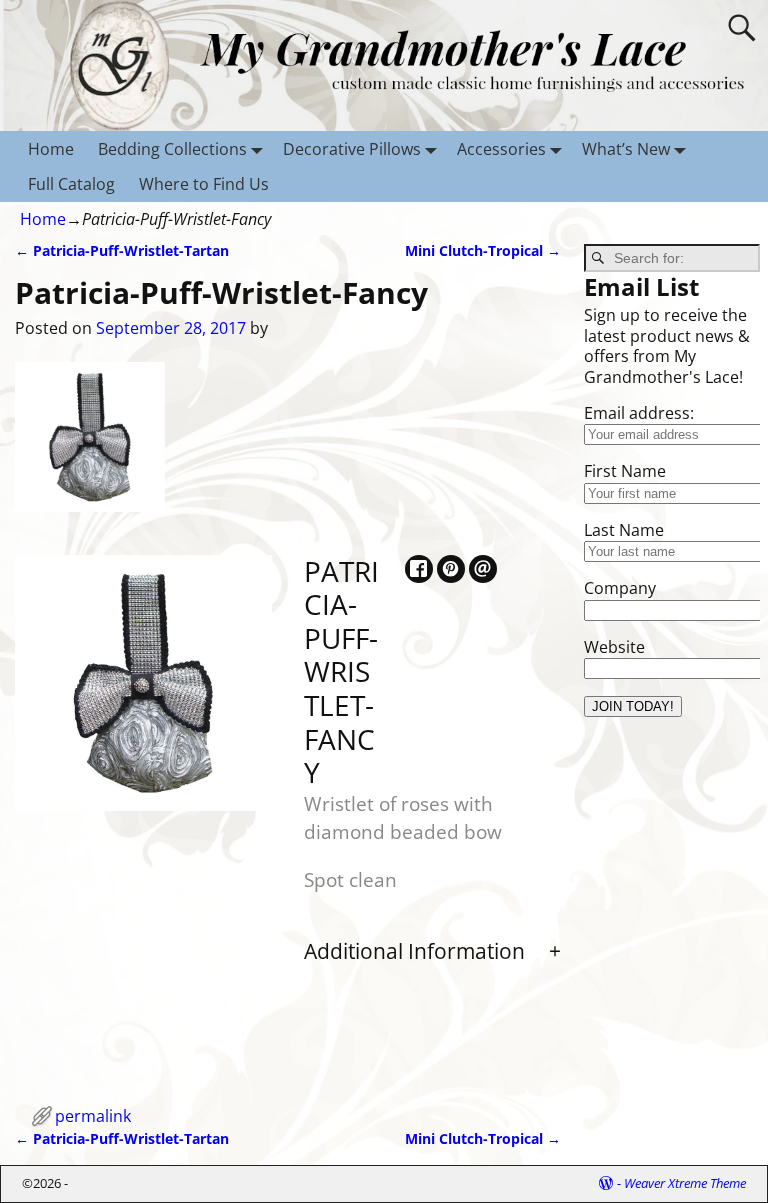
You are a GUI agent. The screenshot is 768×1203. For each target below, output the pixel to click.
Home (51, 149)
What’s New (626, 149)
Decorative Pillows (352, 149)
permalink (93, 1116)
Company (620, 588)
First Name (625, 471)
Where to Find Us (204, 184)
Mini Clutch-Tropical (483, 250)
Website (614, 647)
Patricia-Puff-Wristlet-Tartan (122, 250)
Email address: (639, 413)
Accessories (501, 149)
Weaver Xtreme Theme (685, 1183)
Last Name (624, 530)
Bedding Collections (172, 149)
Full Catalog (71, 184)
